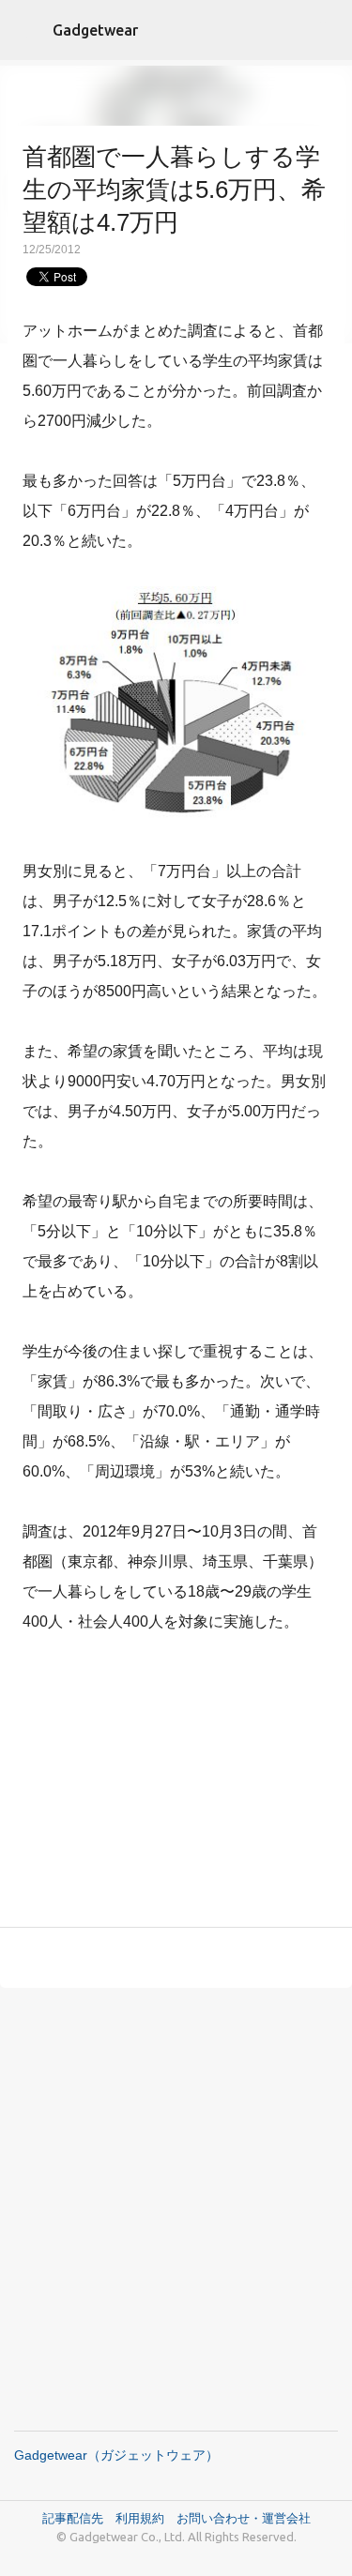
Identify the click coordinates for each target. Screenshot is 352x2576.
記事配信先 (73, 2518)
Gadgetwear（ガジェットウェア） (116, 2455)
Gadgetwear (95, 30)
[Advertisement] (176, 1784)
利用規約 (146, 2518)
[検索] (326, 30)
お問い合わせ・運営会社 (244, 2518)
